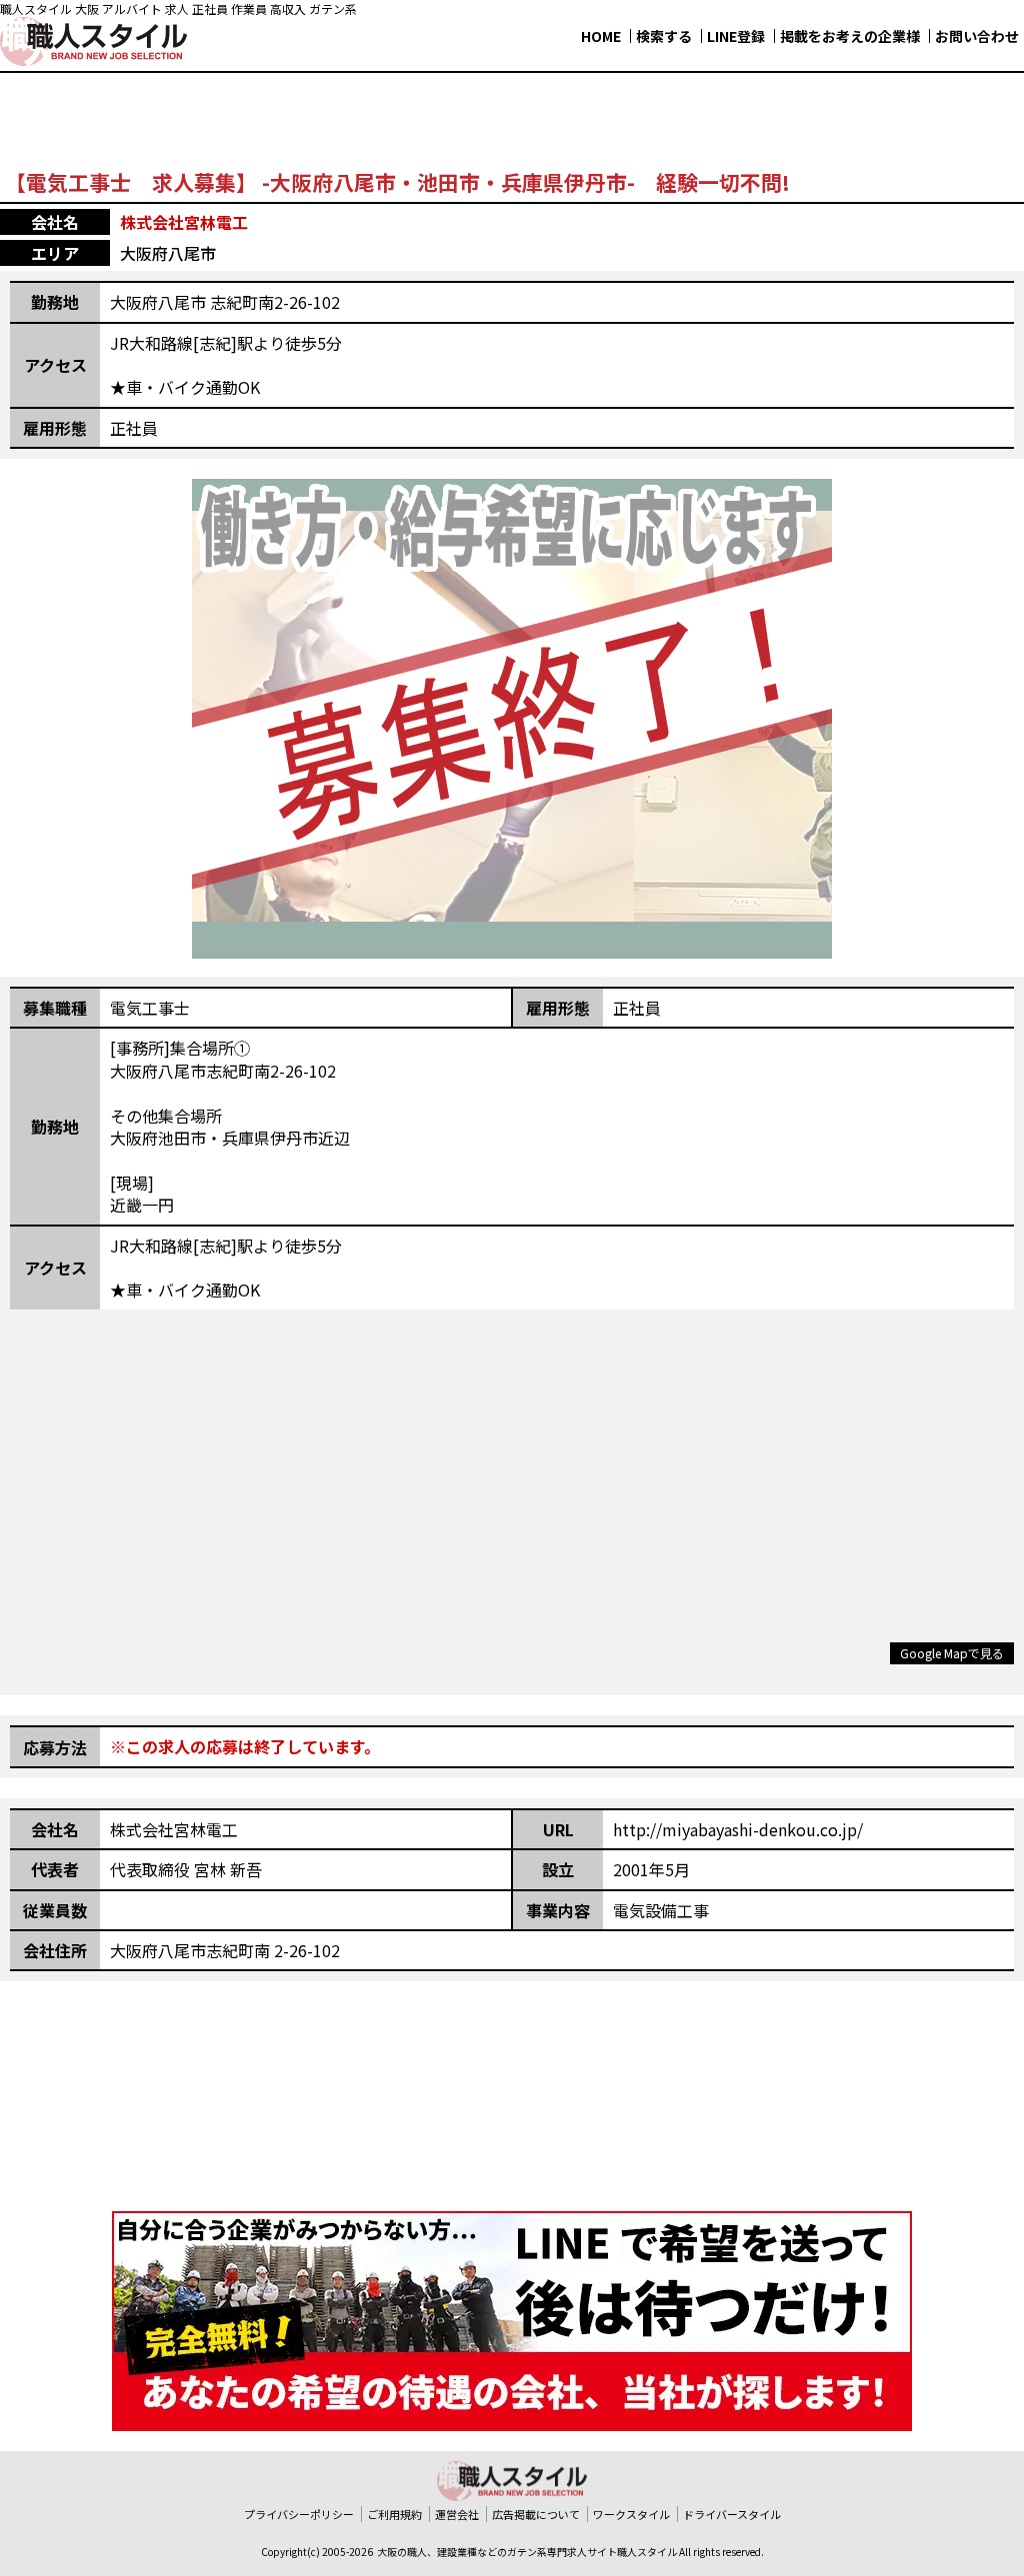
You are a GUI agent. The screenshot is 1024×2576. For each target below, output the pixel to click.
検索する (664, 36)
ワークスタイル (631, 2514)
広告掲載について (536, 2514)
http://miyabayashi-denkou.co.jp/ (738, 1829)
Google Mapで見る (952, 1653)
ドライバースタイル (732, 2514)
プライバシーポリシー (299, 2514)
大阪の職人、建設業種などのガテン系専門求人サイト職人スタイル (527, 2552)
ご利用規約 (394, 2514)
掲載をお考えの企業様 (850, 36)
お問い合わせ (977, 36)
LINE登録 (736, 36)
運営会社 (457, 2514)
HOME (601, 36)
